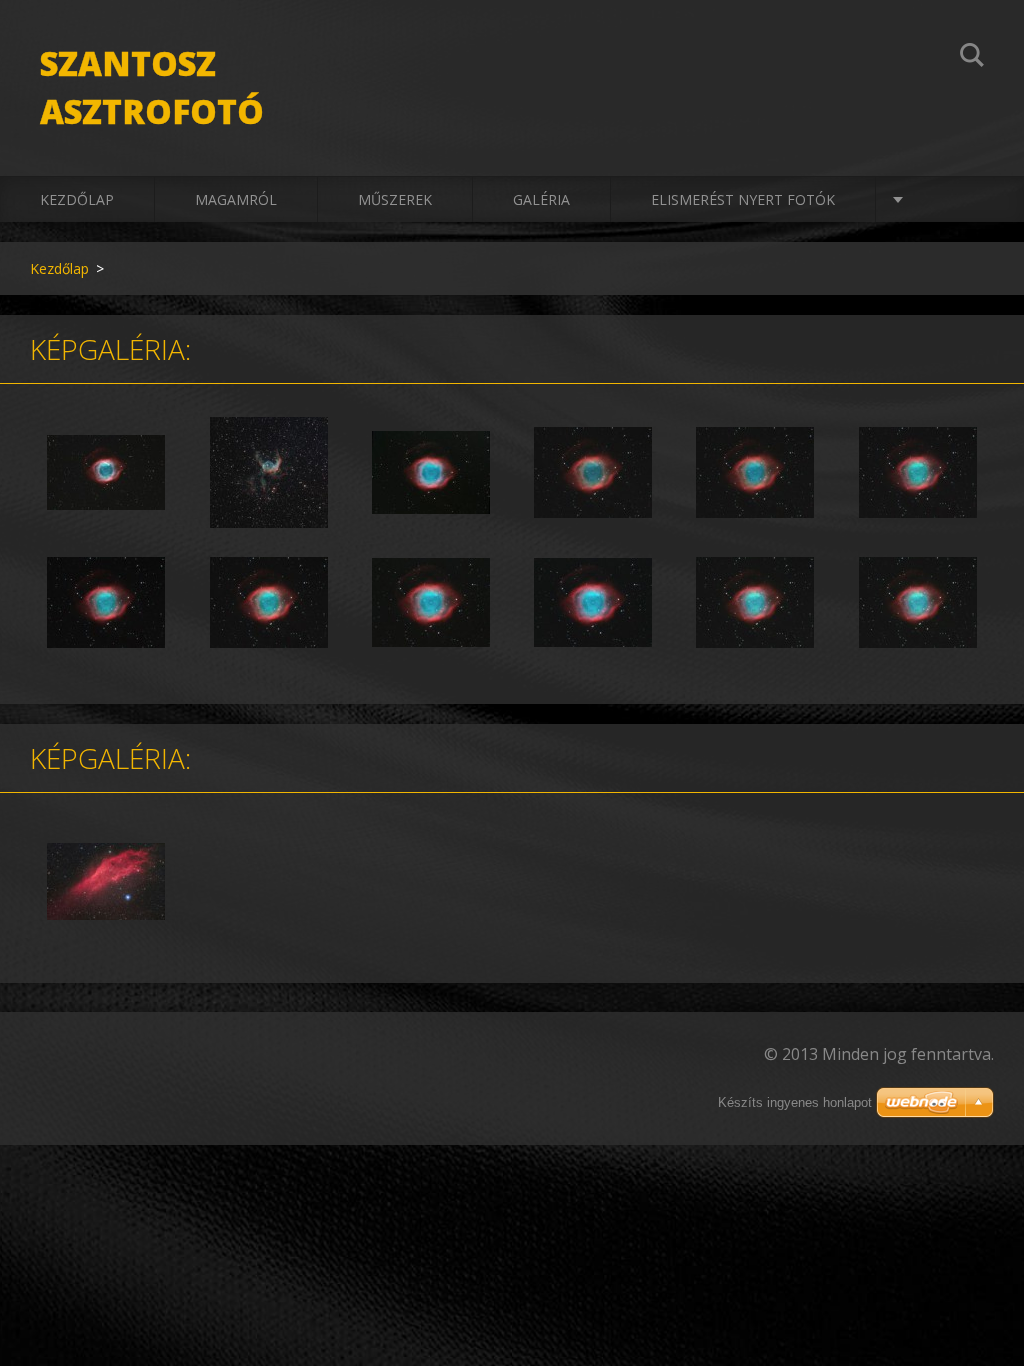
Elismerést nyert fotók (743, 199)
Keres (972, 58)
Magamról (236, 199)
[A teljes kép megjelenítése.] (106, 473)
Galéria (541, 199)
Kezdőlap (77, 199)
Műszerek (395, 199)
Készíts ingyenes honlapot (795, 1102)
